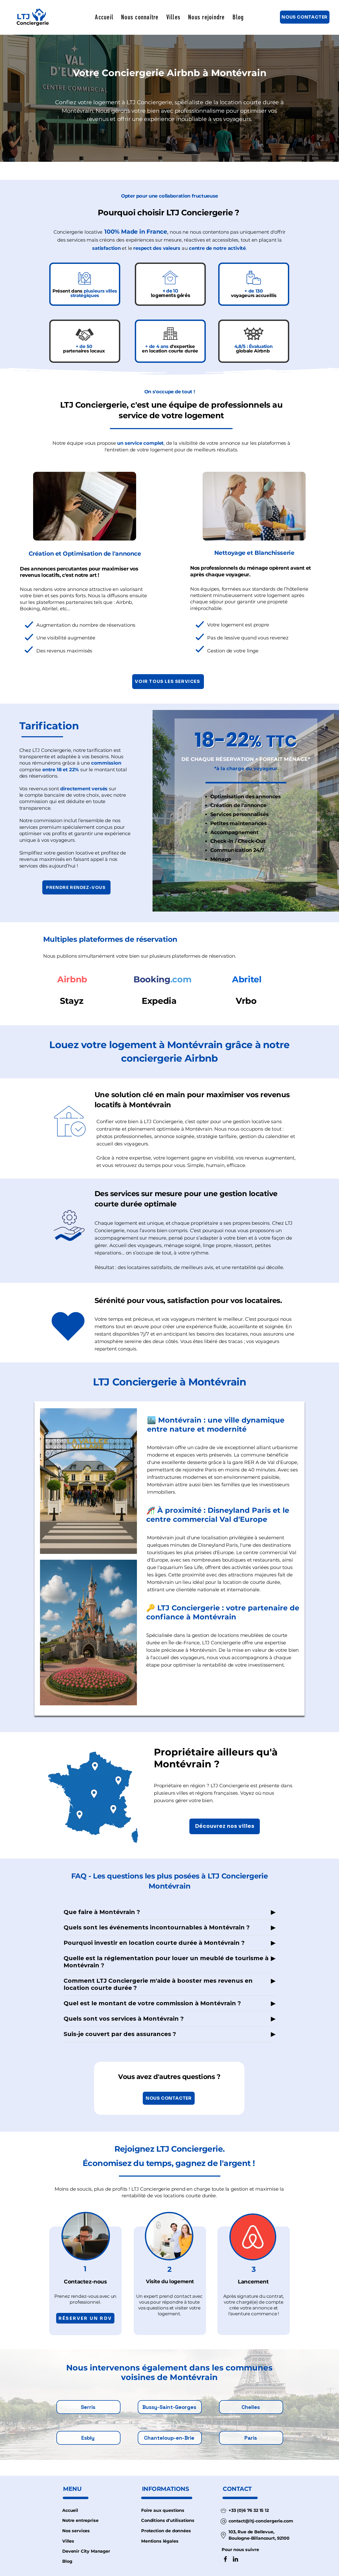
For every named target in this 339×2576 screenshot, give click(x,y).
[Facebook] (225, 2559)
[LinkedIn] (235, 2559)
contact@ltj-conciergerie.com (261, 2521)
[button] (140, 17)
